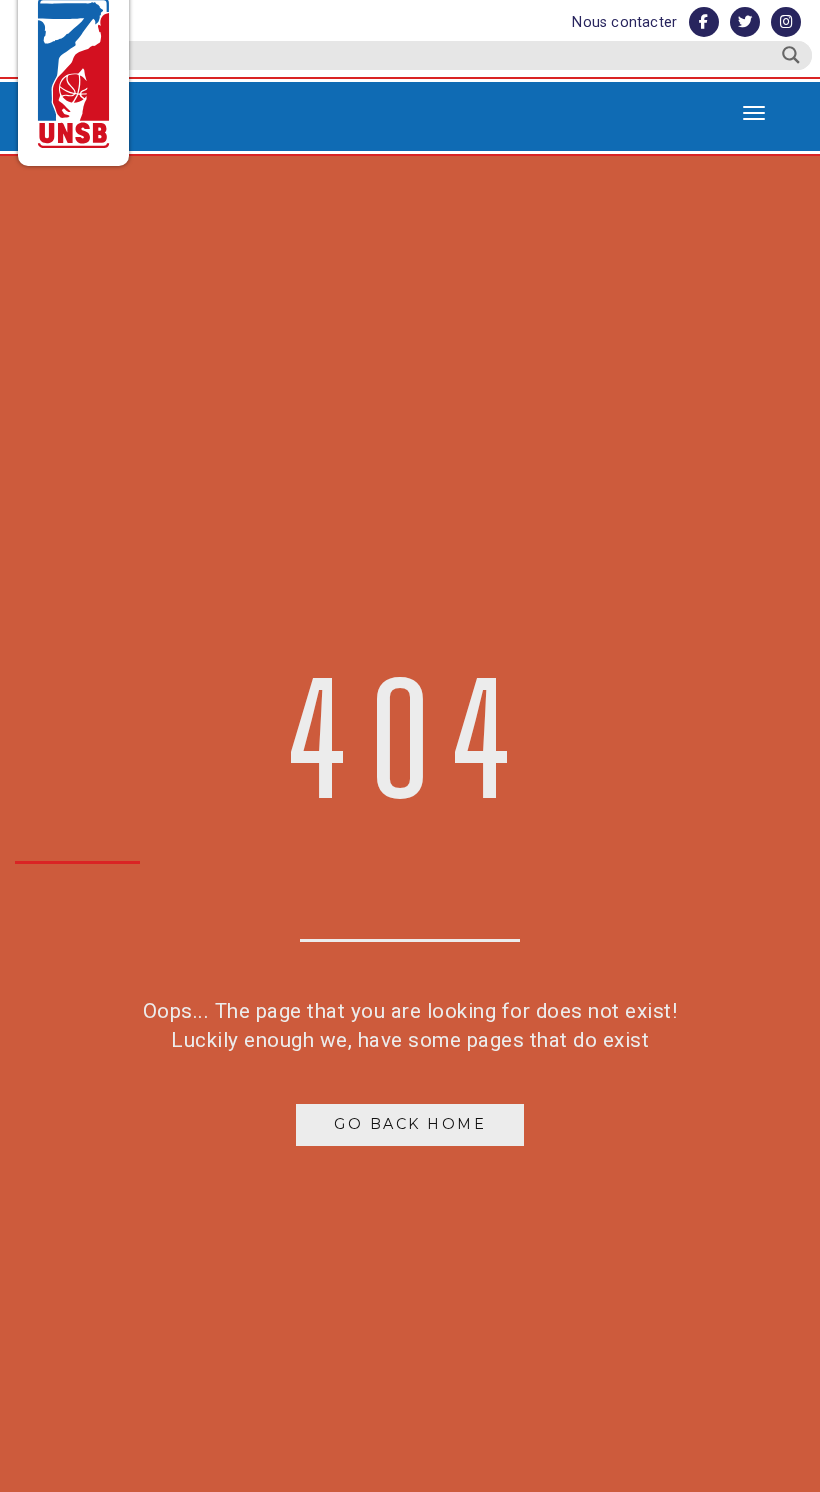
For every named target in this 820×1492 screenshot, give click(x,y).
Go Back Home (410, 1124)
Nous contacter (624, 22)
